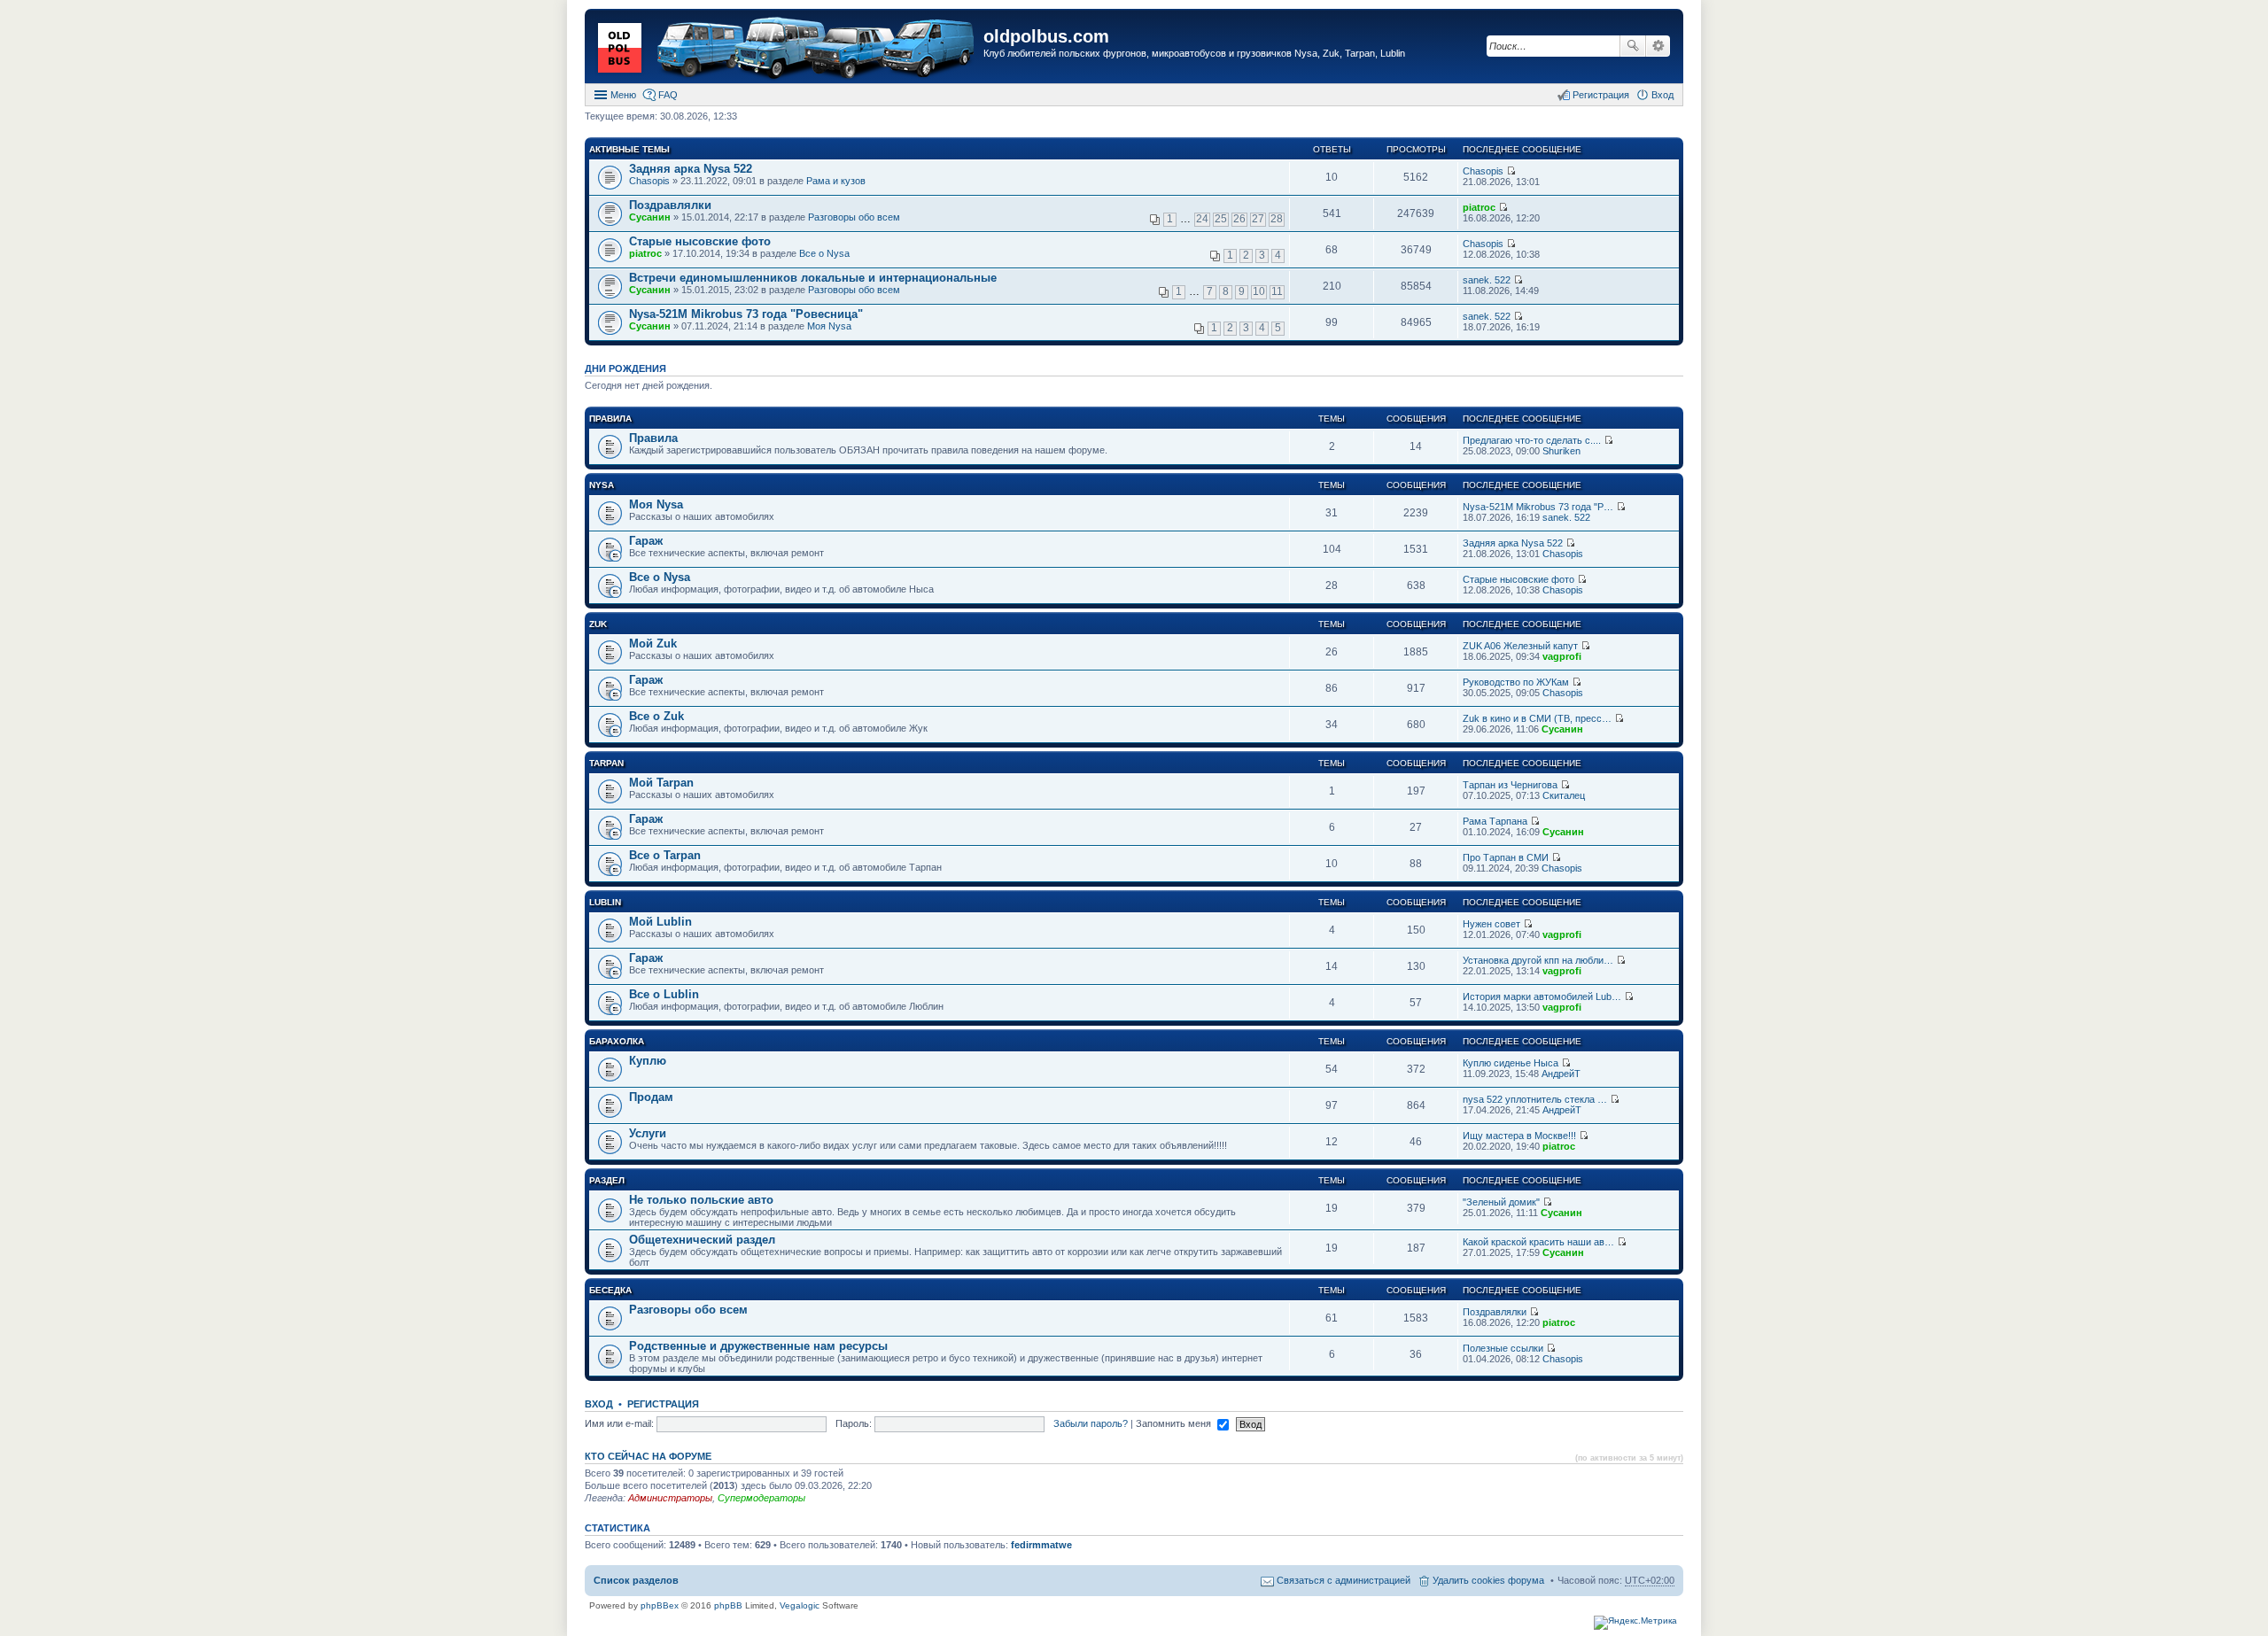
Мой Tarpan (661, 783)
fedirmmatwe (1041, 1545)
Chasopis (649, 181)
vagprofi (1562, 656)
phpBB (728, 1605)
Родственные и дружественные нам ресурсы (758, 1346)
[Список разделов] (786, 48)
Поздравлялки (670, 205)
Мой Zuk (653, 644)
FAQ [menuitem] (668, 95)
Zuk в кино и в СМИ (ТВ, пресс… (1537, 718)
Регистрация (663, 1404)
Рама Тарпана (1495, 821)
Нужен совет (1491, 924)
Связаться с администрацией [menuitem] (1344, 1580)
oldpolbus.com (1046, 36)
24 (1202, 219)
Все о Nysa (824, 253)
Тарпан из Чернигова (1510, 785)
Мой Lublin (660, 922)
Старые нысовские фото (700, 241)
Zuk (598, 624)
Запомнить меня (1175, 1423)
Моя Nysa (829, 326)
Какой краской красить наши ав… (1538, 1242)
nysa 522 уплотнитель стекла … (1535, 1099)
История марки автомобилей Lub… (1542, 996)
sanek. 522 (1487, 280)
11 (1277, 291)
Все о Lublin (664, 994)
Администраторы (670, 1498)
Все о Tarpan (665, 855)
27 (1258, 219)
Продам (651, 1097)
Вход (599, 1404)
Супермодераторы (761, 1498)
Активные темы (629, 149)
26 (1239, 219)
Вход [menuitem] (1662, 95)
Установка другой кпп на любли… (1538, 960)
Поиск (1633, 46)
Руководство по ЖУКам (1516, 682)
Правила (610, 419)
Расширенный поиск (1658, 46)
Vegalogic (800, 1605)
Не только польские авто (701, 1200)
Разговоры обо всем (854, 217)
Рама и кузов (836, 181)
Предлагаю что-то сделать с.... (1532, 440)
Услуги (648, 1133)
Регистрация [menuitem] (1601, 95)
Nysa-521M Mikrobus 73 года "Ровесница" (746, 314)
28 (1277, 219)
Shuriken (1561, 451)
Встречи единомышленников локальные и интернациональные (813, 278)
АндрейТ (1561, 1074)
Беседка (610, 1290)
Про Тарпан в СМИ (1506, 857)
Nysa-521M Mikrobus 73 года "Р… (1538, 507)
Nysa (602, 485)
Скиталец (1564, 795)
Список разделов (636, 1580)
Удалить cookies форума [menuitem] (1488, 1580)
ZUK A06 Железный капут (1520, 646)
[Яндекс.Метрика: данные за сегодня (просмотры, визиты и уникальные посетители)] (1635, 1623)
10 (1259, 291)
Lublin (605, 902)
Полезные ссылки (1503, 1348)
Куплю (648, 1061)
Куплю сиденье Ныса (1511, 1063)
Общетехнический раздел (702, 1240)
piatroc (1479, 207)
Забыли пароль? (1091, 1423)
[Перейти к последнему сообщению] (1511, 171)
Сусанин (650, 217)
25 (1221, 219)
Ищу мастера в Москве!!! (1519, 1136)
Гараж (646, 541)
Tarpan (606, 763)
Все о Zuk (656, 716)
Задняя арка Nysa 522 (691, 169)
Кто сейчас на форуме (648, 1456)
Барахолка (617, 1041)
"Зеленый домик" (1501, 1202)
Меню (623, 95)
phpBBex (660, 1605)
